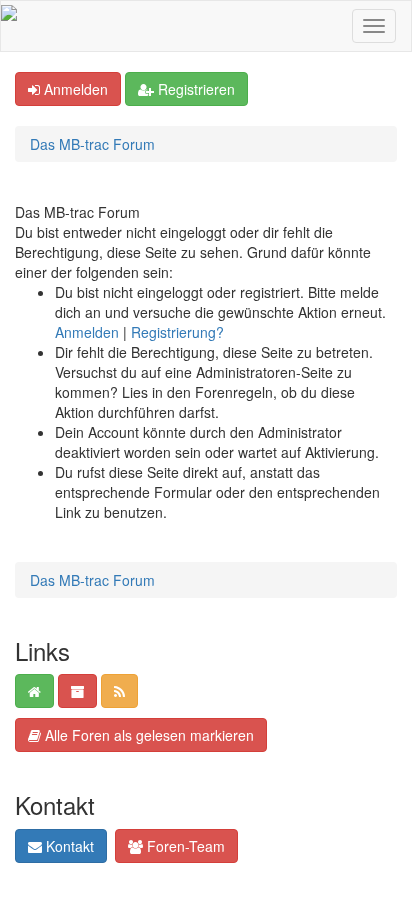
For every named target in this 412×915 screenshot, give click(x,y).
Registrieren (194, 89)
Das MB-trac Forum (92, 144)
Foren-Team (184, 846)
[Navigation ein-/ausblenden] (374, 26)
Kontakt (68, 846)
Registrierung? (177, 332)
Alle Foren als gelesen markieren (147, 735)
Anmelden (74, 89)
